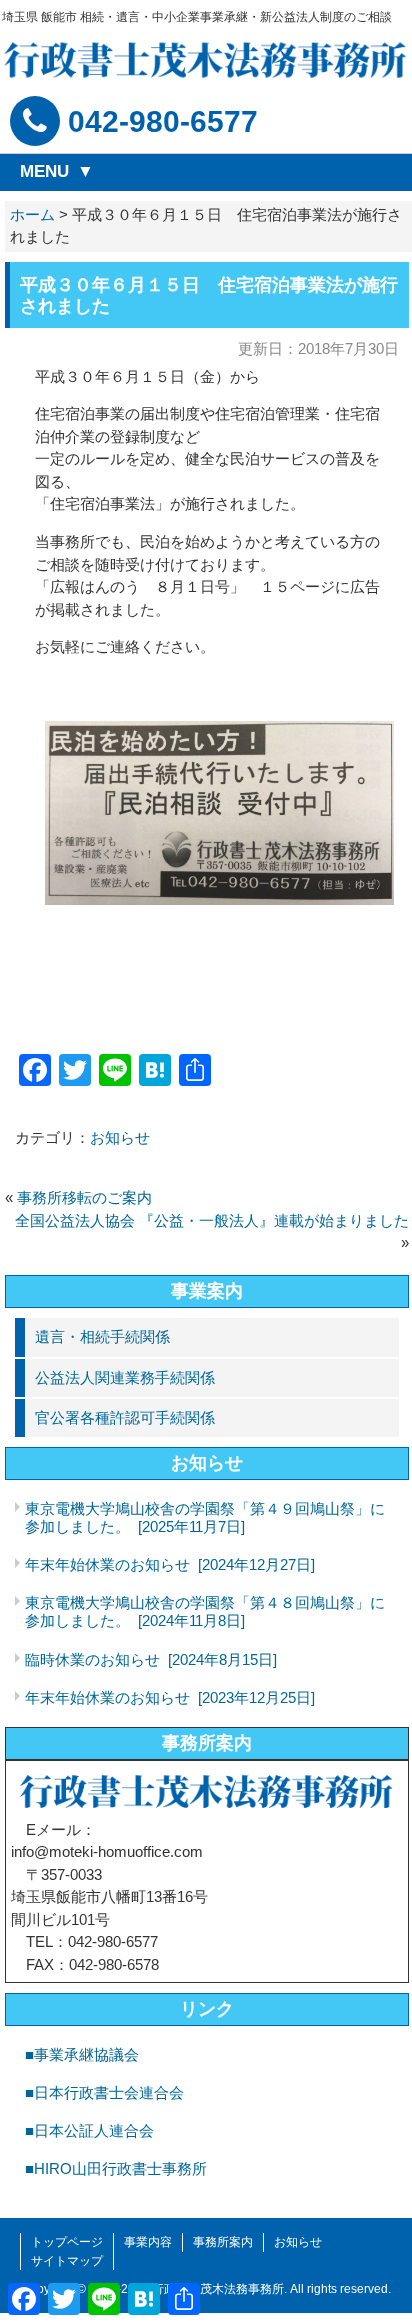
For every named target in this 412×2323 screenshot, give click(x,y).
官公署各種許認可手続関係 (125, 1417)
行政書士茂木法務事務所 (218, 2289)
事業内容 (148, 2242)
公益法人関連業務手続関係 (125, 1377)
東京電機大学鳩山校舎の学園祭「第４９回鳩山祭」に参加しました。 (205, 1517)
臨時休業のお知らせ (151, 1659)
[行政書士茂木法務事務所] (206, 59)
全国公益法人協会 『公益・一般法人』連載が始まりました (212, 1220)
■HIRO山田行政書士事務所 (116, 2168)
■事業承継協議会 (82, 2054)
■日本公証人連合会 (89, 2130)
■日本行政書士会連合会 (104, 2092)
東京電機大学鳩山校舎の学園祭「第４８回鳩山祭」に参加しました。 (205, 1611)
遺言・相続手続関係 (102, 1336)
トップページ (67, 2242)
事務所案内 (207, 1743)
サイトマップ (67, 2261)
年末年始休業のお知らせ (170, 1564)
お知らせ (120, 1137)
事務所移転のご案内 (84, 1197)
